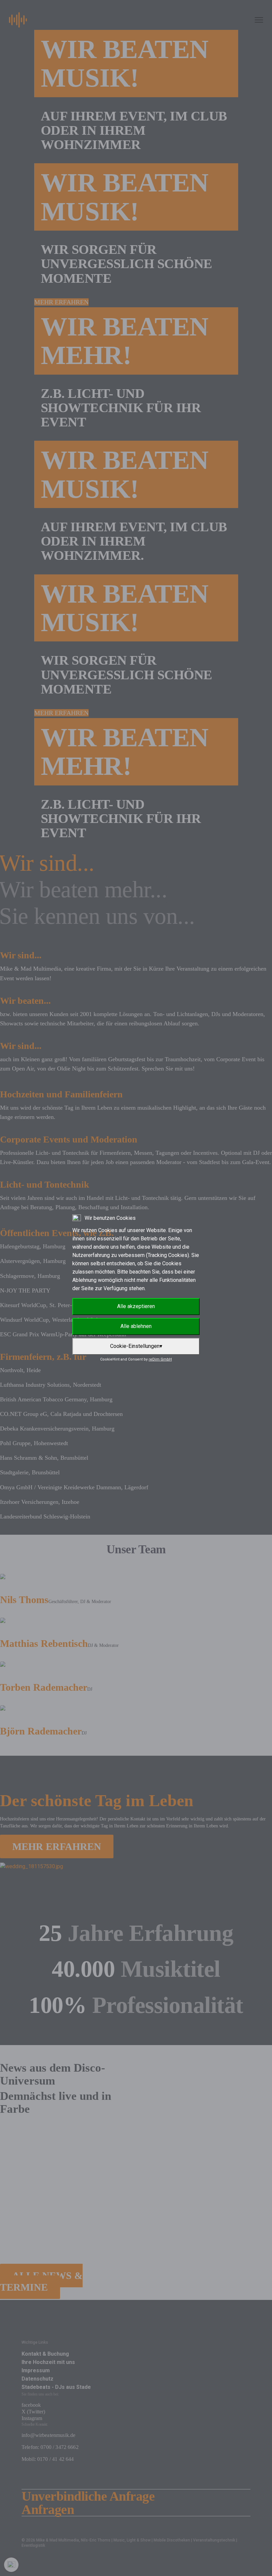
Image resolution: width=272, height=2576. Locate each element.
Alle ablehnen (136, 1326)
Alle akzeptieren (136, 1306)
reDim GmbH (160, 1359)
